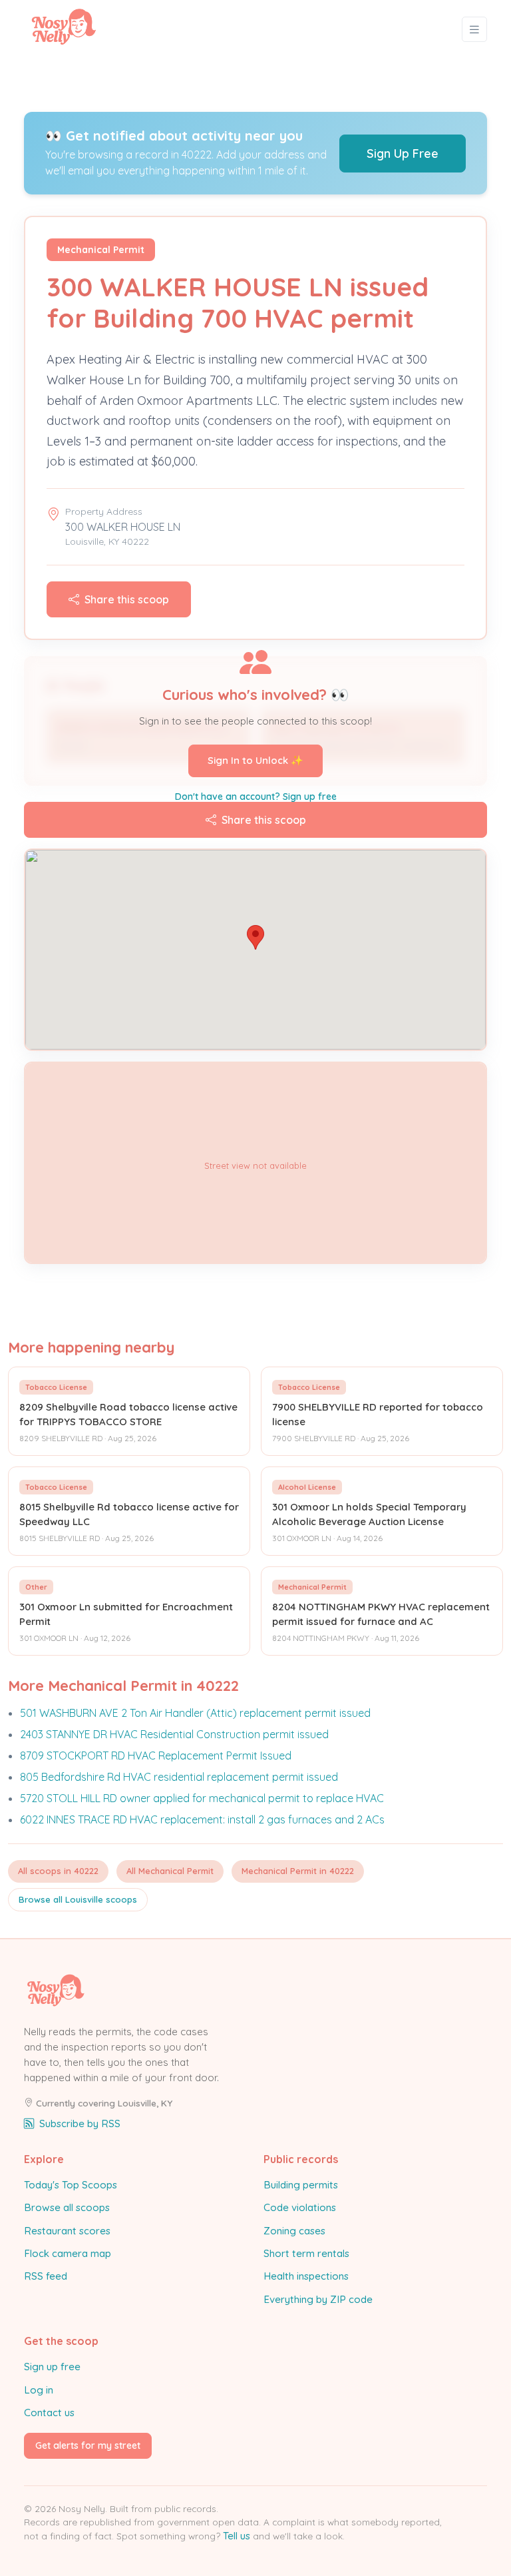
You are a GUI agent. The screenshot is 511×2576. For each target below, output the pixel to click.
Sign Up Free (403, 154)
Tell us (237, 2536)
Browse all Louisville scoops (78, 1899)
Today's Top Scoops (71, 2185)
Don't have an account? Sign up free (256, 797)
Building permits (301, 2185)
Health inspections (306, 2276)
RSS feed (46, 2276)
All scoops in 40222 (58, 1871)
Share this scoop (127, 599)
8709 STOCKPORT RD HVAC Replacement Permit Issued (156, 1756)
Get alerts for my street (88, 2445)
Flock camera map (68, 2253)
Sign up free (52, 2367)
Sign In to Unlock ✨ (255, 760)
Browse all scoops (67, 2207)
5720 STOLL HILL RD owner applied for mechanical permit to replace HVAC (202, 1798)
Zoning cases (294, 2231)
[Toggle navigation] (474, 30)
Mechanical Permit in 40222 (298, 1871)
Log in (39, 2390)
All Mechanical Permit (170, 1871)
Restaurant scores (67, 2231)
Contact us (49, 2413)
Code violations (300, 2207)
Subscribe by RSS (80, 2123)
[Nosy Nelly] (64, 29)
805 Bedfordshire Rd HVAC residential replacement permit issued (179, 1777)
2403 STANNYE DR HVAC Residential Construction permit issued (174, 1734)
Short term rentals (306, 2253)
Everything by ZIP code (318, 2299)
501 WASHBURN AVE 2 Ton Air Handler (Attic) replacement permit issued (195, 1713)
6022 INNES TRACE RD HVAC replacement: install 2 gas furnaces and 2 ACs (202, 1819)
